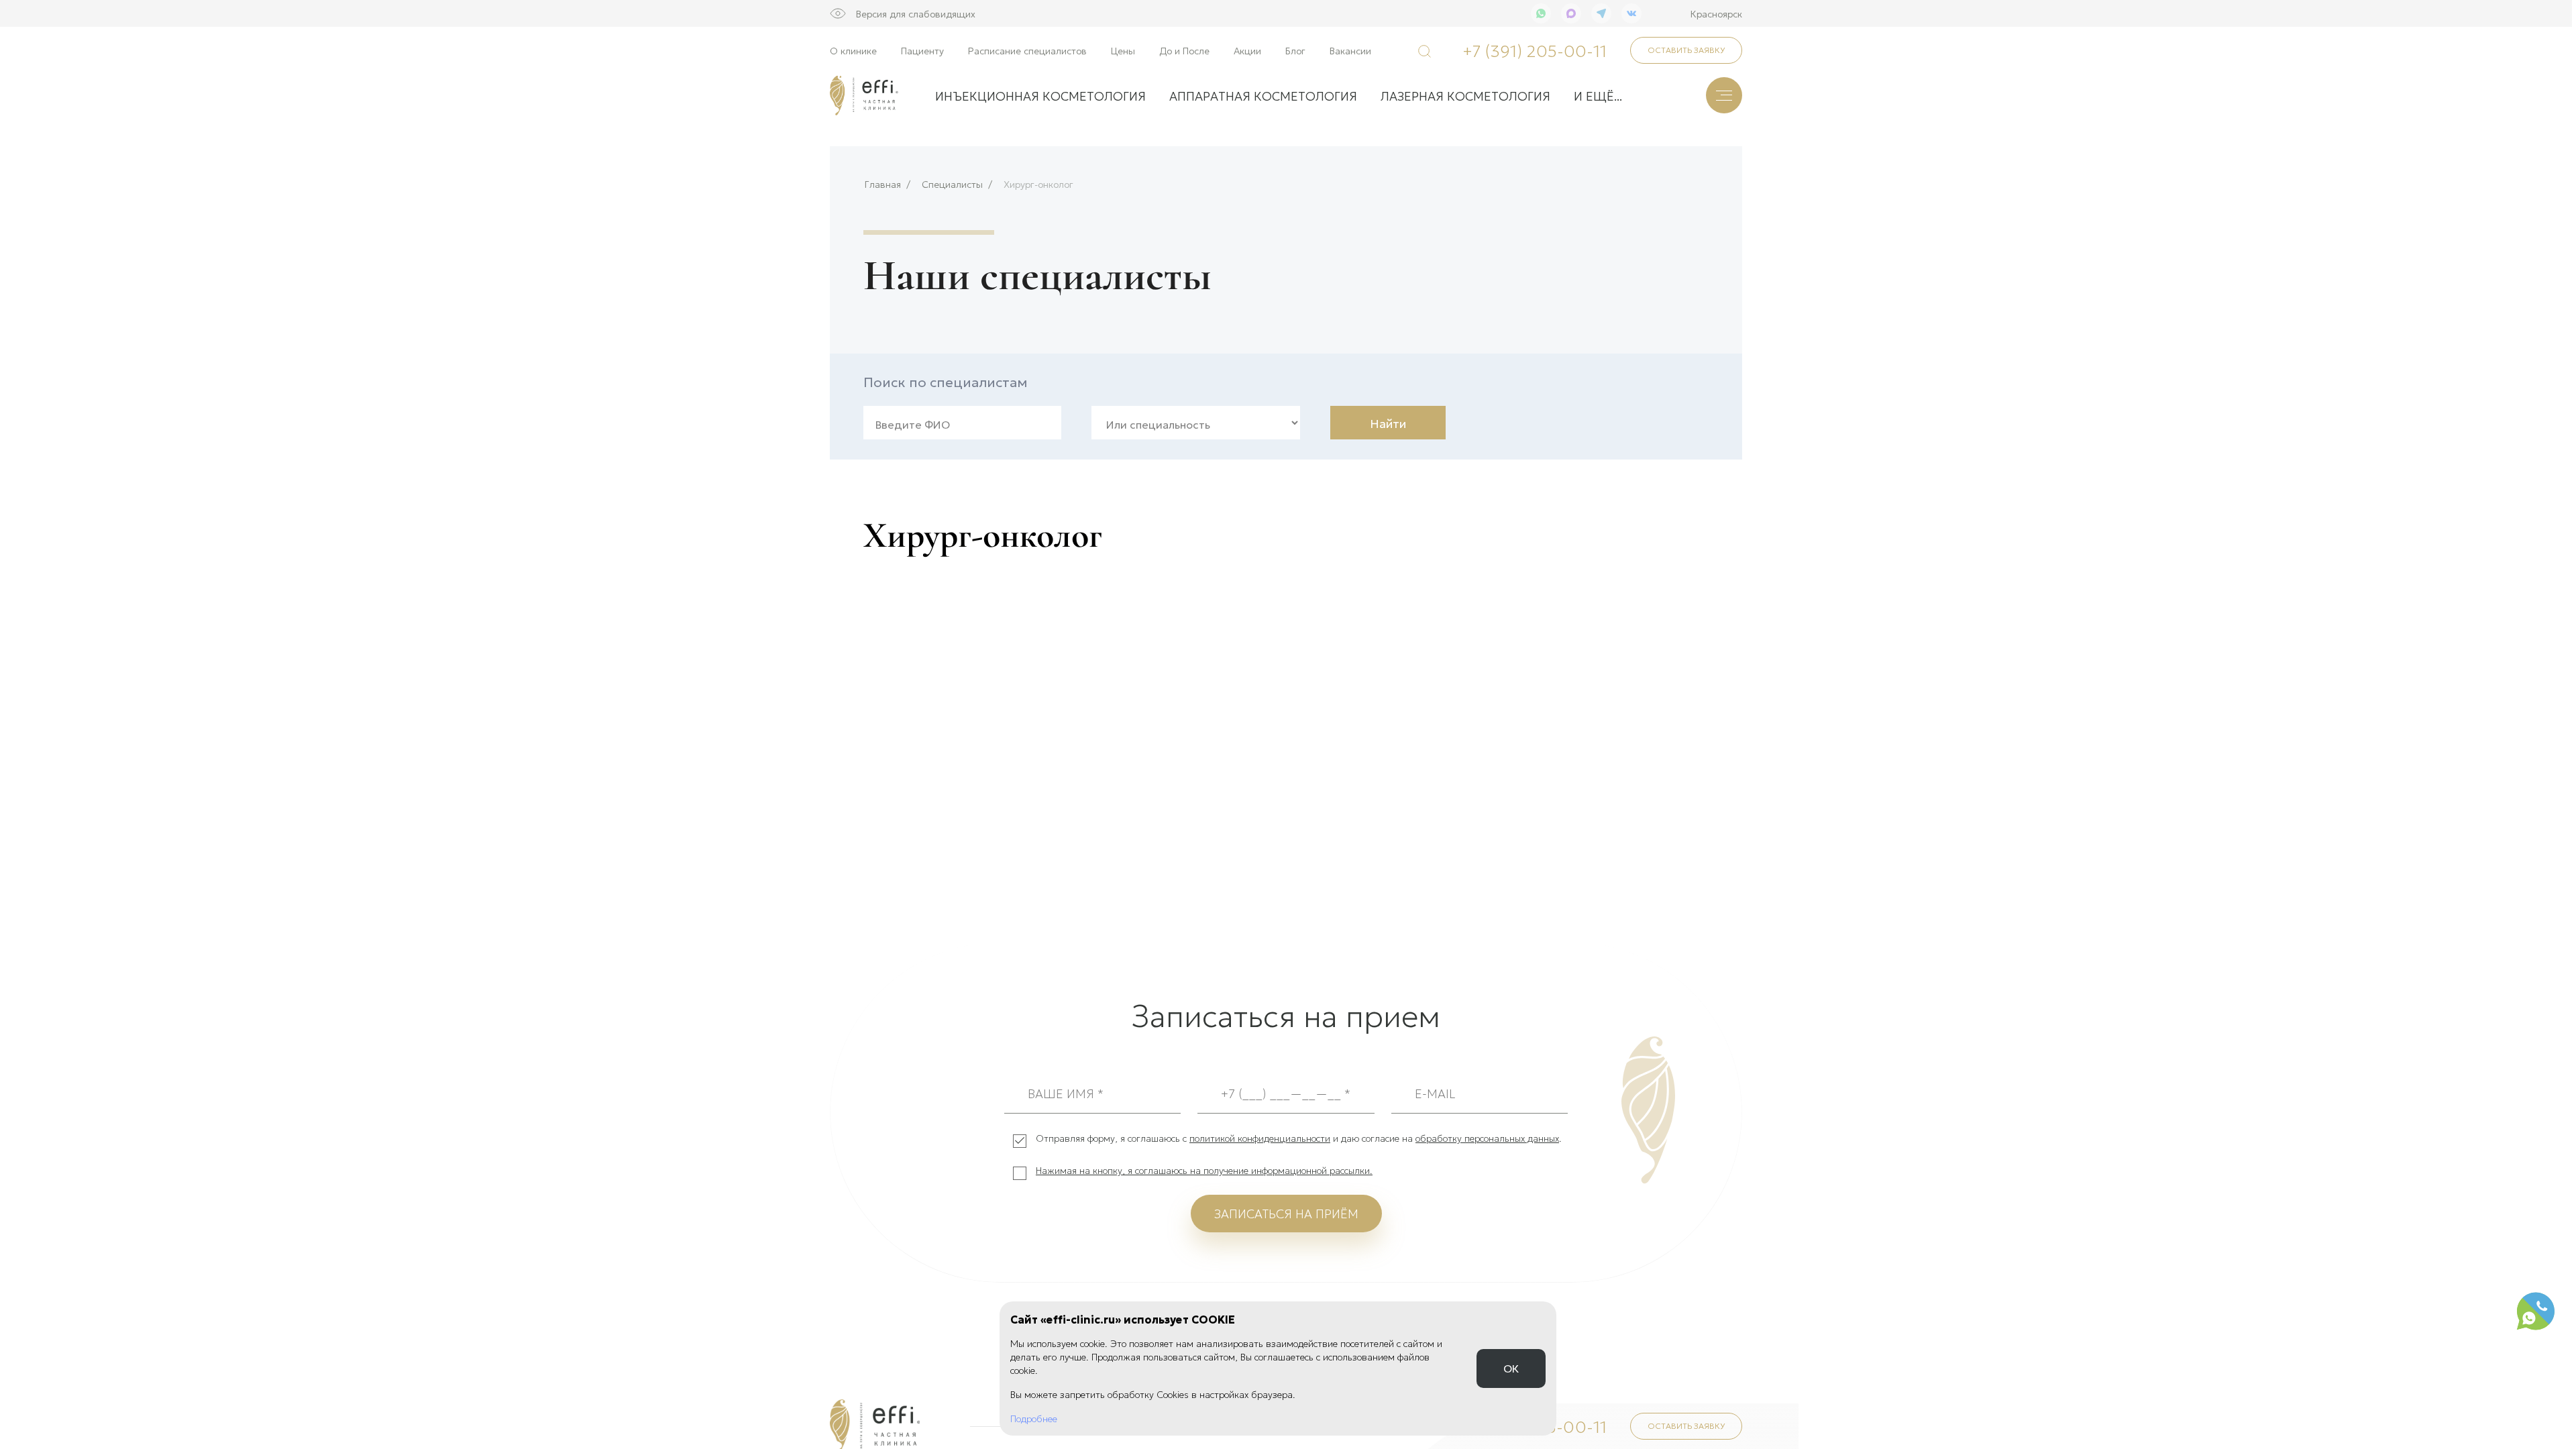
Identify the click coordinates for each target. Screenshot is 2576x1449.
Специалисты (952, 184)
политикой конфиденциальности (1260, 1138)
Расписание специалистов (1027, 50)
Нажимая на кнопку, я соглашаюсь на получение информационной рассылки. (1204, 1170)
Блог (1295, 50)
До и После (1184, 50)
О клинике (853, 50)
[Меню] (1724, 95)
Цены (1123, 50)
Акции (1247, 50)
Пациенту (922, 50)
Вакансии (1350, 50)
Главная (883, 184)
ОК (1511, 1368)
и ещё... (1598, 95)
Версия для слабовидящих (916, 13)
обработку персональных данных (1487, 1138)
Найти (1388, 423)
